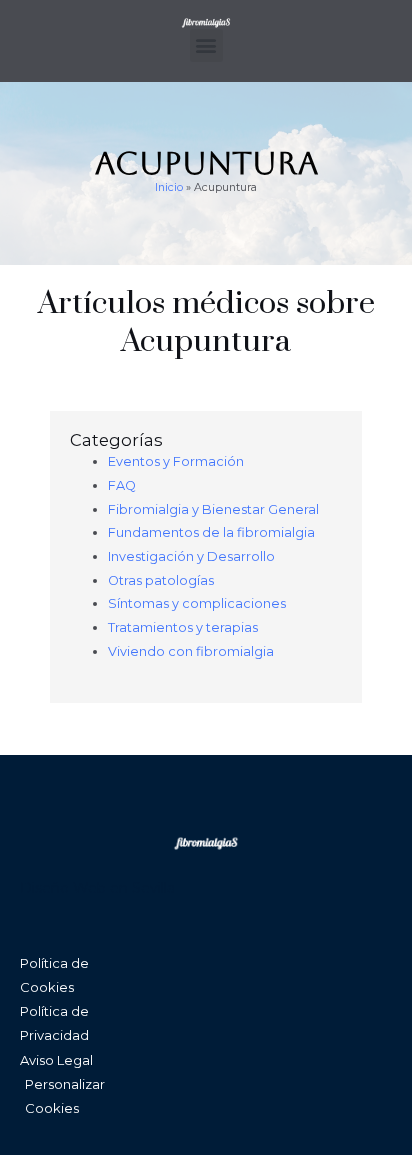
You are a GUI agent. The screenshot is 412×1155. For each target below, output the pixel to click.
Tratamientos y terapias (183, 627)
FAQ (122, 485)
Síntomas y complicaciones (197, 603)
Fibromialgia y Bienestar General (213, 509)
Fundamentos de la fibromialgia (211, 532)
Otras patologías (161, 580)
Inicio (169, 187)
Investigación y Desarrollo (191, 556)
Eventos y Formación (176, 461)
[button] (206, 45)
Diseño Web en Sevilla (97, 888)
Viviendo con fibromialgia (191, 651)
